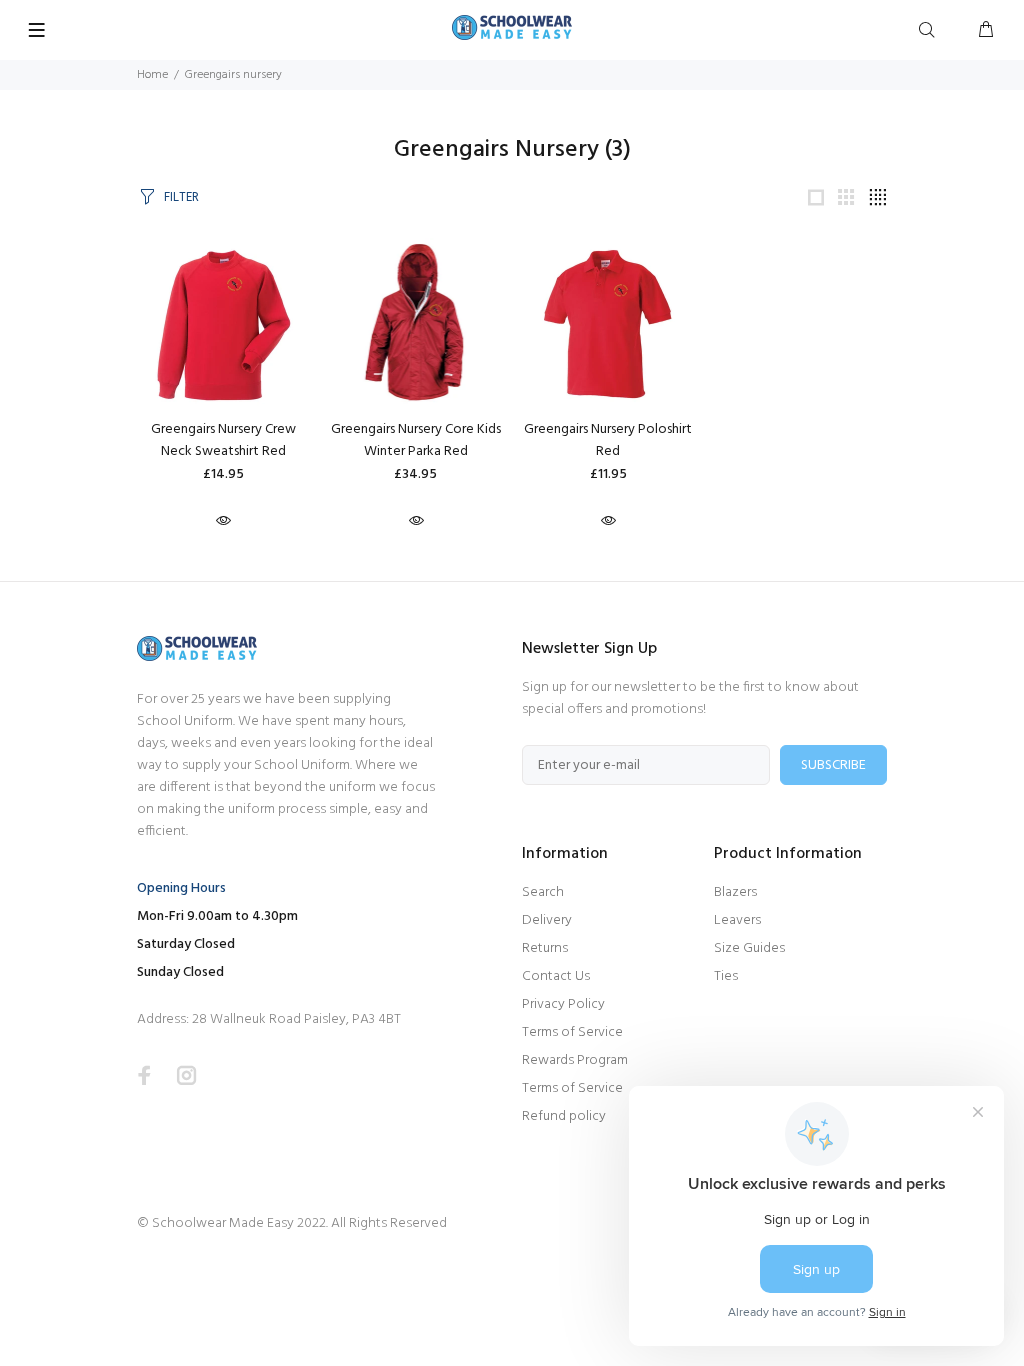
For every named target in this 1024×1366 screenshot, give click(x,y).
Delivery (547, 920)
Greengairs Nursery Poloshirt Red (608, 440)
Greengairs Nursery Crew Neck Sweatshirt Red (223, 440)
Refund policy (564, 1116)
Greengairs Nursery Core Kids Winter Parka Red (416, 440)
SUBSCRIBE (833, 765)
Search (543, 892)
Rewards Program (575, 1060)
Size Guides (749, 948)
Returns (545, 948)
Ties (726, 976)
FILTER (181, 197)
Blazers (735, 892)
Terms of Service (572, 1032)
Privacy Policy (563, 1004)
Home (152, 75)
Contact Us (556, 976)
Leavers (737, 920)
